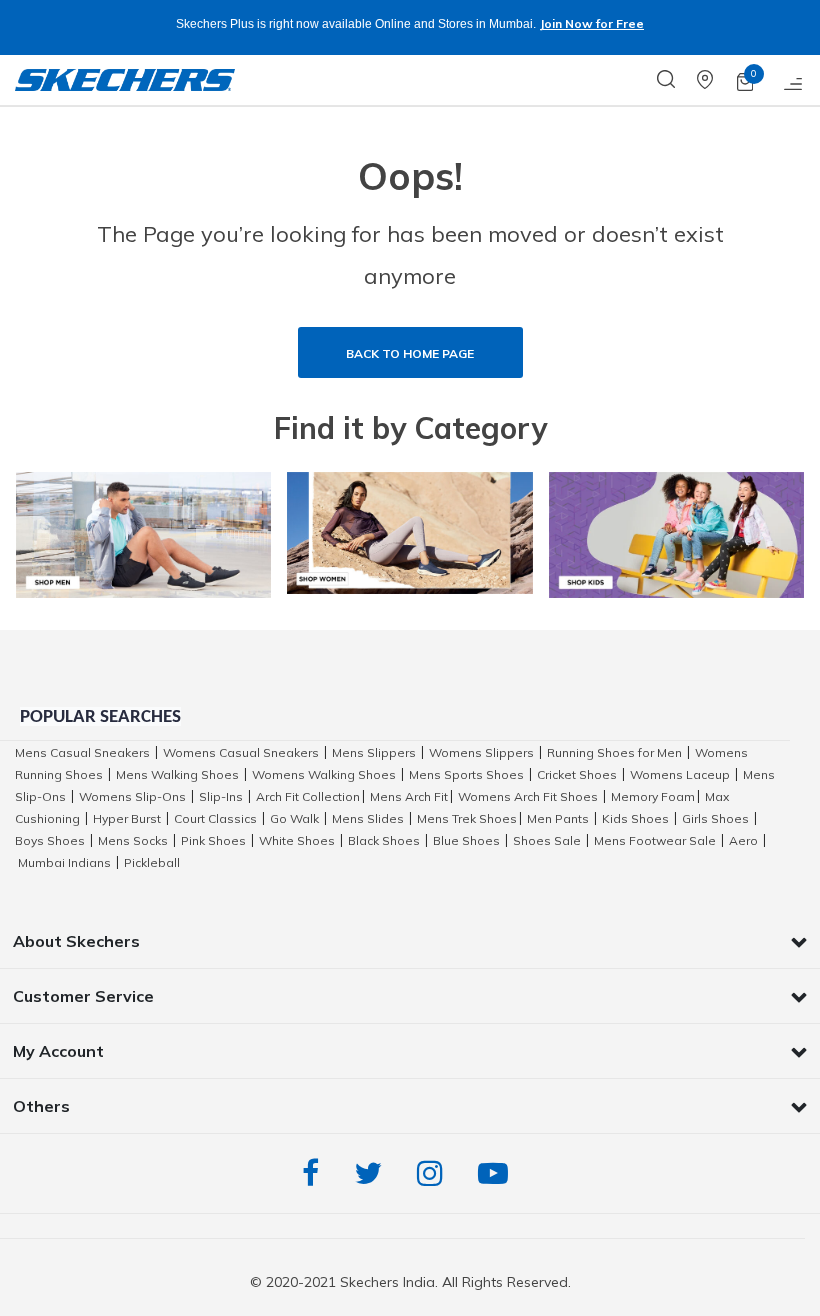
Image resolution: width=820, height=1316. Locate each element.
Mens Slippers (374, 752)
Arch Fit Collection (308, 796)
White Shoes (297, 840)
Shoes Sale (547, 840)
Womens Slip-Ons (132, 796)
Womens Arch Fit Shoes (528, 796)
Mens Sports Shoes (466, 774)
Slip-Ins (221, 796)
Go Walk (294, 818)
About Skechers (76, 941)
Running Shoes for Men (614, 752)
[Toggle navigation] (794, 80)
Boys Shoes (50, 840)
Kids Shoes (635, 818)
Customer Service (83, 996)
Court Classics (215, 818)
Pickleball (152, 862)
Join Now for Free (591, 23)
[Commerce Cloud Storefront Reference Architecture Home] (125, 80)
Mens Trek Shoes (467, 818)
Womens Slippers (481, 752)
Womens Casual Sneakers (241, 752)
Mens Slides (368, 818)
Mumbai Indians (64, 862)
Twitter (373, 1173)
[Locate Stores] (717, 80)
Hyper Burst (127, 818)
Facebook (315, 1173)
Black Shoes (384, 840)
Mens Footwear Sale (655, 840)
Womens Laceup (680, 774)
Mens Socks (133, 840)
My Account (58, 1051)
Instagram (435, 1173)
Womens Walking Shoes (324, 774)
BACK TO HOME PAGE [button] (410, 353)
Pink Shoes (213, 840)
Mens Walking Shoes (177, 774)
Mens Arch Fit (409, 796)
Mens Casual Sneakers (82, 752)
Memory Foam (653, 796)
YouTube (498, 1173)
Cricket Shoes (577, 774)
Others (41, 1106)
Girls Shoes (715, 818)
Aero (743, 840)
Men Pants (558, 818)
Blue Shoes (466, 840)
